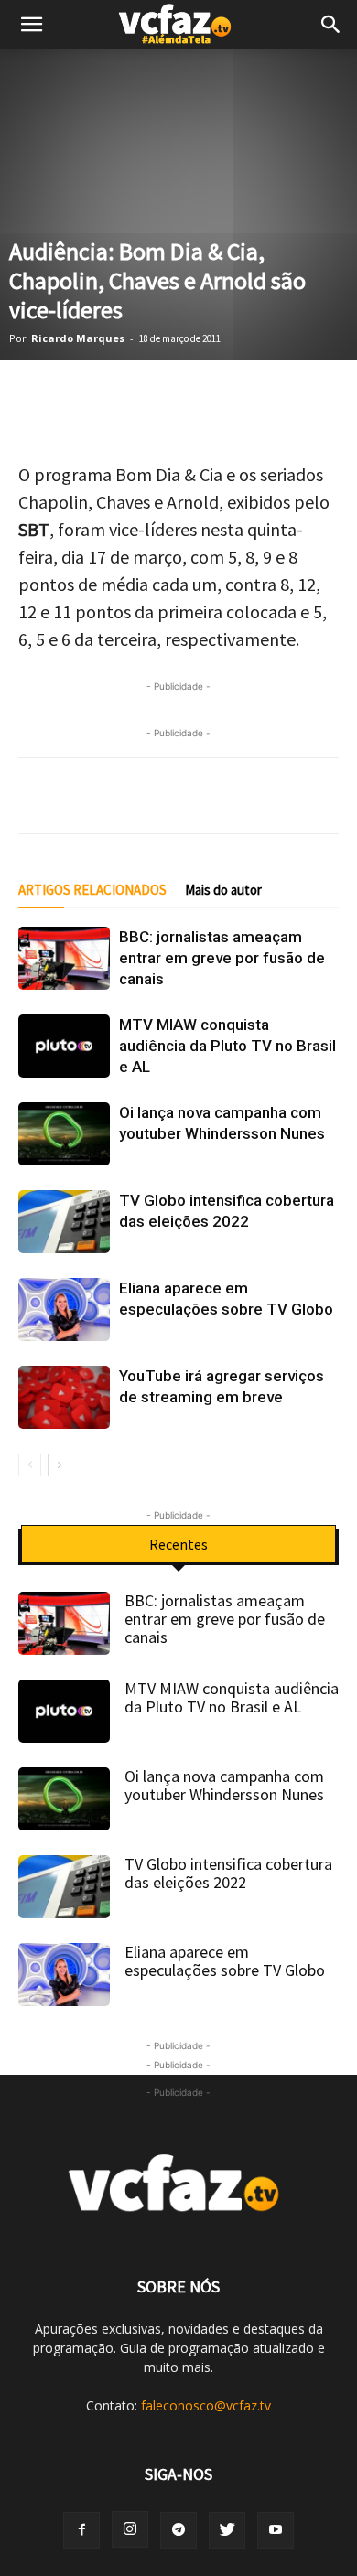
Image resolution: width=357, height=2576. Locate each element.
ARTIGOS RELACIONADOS (92, 890)
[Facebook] (128, 398)
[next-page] (59, 1465)
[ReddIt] (265, 398)
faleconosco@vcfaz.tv (206, 2405)
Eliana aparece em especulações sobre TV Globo (225, 1961)
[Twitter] (82, 398)
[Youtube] (276, 2530)
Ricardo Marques (78, 338)
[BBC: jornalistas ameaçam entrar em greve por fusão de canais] (64, 958)
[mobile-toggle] (31, 25)
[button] (331, 25)
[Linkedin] (220, 398)
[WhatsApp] (37, 398)
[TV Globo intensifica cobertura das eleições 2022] (64, 1222)
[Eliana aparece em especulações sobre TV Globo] (64, 1309)
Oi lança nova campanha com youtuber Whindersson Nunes (224, 1785)
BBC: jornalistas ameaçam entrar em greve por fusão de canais (222, 958)
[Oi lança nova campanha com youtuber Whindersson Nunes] (64, 1134)
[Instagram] (130, 2529)
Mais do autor (223, 890)
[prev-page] (30, 1465)
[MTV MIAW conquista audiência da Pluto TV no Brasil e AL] (64, 1046)
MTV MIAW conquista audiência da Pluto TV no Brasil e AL (227, 1046)
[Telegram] (174, 398)
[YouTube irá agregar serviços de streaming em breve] (64, 1397)
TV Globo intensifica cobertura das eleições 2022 (228, 1873)
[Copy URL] (311, 398)
